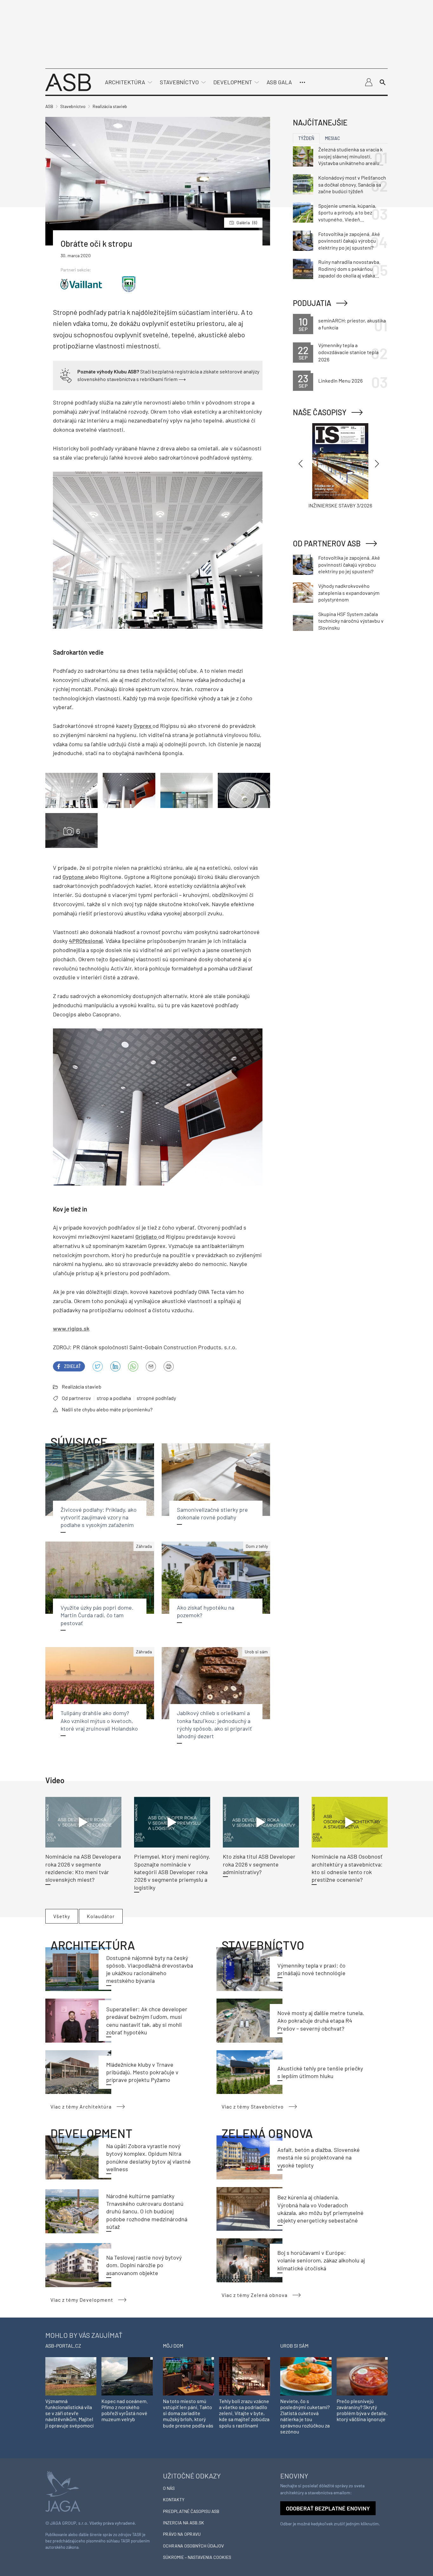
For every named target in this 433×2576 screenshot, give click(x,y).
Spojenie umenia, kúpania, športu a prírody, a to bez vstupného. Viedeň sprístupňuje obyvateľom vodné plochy (347, 213)
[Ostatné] (302, 82)
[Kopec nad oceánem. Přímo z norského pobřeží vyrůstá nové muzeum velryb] (127, 2376)
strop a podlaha (114, 1398)
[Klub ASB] (369, 82)
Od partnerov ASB (327, 543)
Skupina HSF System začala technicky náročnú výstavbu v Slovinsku (351, 621)
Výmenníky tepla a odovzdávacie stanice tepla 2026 (348, 352)
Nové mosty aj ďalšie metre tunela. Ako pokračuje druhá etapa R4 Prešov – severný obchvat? (321, 2021)
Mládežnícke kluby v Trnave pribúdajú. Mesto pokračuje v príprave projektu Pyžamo (142, 2072)
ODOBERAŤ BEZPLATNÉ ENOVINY (328, 2508)
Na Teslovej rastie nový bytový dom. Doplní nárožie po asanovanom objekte (144, 2265)
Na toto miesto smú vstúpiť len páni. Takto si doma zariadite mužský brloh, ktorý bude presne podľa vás (188, 2413)
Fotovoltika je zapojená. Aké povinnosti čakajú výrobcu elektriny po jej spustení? (349, 241)
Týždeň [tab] (306, 138)
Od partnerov (76, 1398)
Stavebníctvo (179, 82)
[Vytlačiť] (169, 1366)
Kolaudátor (101, 1916)
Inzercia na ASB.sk (184, 2523)
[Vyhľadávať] (383, 82)
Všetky (62, 1916)
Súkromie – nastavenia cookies (197, 2557)
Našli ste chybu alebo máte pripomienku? (107, 1409)
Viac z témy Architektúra (81, 2106)
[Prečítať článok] (83, 1822)
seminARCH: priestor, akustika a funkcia (352, 324)
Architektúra (125, 82)
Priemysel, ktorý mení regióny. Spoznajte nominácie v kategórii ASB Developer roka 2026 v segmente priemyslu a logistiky (172, 1872)
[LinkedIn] (115, 1366)
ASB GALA (279, 82)
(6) (247, 223)
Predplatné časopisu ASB (191, 2511)
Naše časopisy (320, 412)
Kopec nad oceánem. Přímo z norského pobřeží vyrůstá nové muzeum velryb (125, 2410)
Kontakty (174, 2500)
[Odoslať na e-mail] (151, 1366)
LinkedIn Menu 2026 (340, 381)
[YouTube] (133, 1366)
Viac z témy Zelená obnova (255, 2295)
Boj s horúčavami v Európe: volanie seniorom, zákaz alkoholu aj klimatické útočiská (321, 2260)
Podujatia (312, 303)
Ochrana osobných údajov (193, 2546)
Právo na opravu (182, 2534)
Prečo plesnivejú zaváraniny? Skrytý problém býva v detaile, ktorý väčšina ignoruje (362, 2410)
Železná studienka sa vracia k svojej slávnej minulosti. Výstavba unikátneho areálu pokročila (350, 156)
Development (233, 82)
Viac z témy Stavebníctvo (253, 2106)
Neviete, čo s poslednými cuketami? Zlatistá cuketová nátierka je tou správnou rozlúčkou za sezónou (305, 2416)
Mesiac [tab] (333, 138)
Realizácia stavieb (82, 1387)
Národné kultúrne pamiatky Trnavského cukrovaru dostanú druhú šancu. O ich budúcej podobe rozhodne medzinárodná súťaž (147, 2211)
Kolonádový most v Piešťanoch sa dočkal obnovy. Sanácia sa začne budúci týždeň (352, 184)
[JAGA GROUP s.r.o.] (63, 2491)
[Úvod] (68, 82)
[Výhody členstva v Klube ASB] (66, 375)
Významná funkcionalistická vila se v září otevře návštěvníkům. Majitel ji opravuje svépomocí (69, 2413)
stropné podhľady (156, 1398)
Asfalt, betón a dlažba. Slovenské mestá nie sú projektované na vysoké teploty (319, 2157)
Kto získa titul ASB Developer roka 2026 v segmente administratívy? (259, 1864)
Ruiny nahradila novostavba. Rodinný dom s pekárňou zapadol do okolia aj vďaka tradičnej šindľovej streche (349, 269)
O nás (169, 2488)
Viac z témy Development (82, 2300)
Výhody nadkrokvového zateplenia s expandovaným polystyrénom (349, 593)
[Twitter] (98, 1366)
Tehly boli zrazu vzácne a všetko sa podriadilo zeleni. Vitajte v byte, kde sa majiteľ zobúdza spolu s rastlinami (244, 2413)
